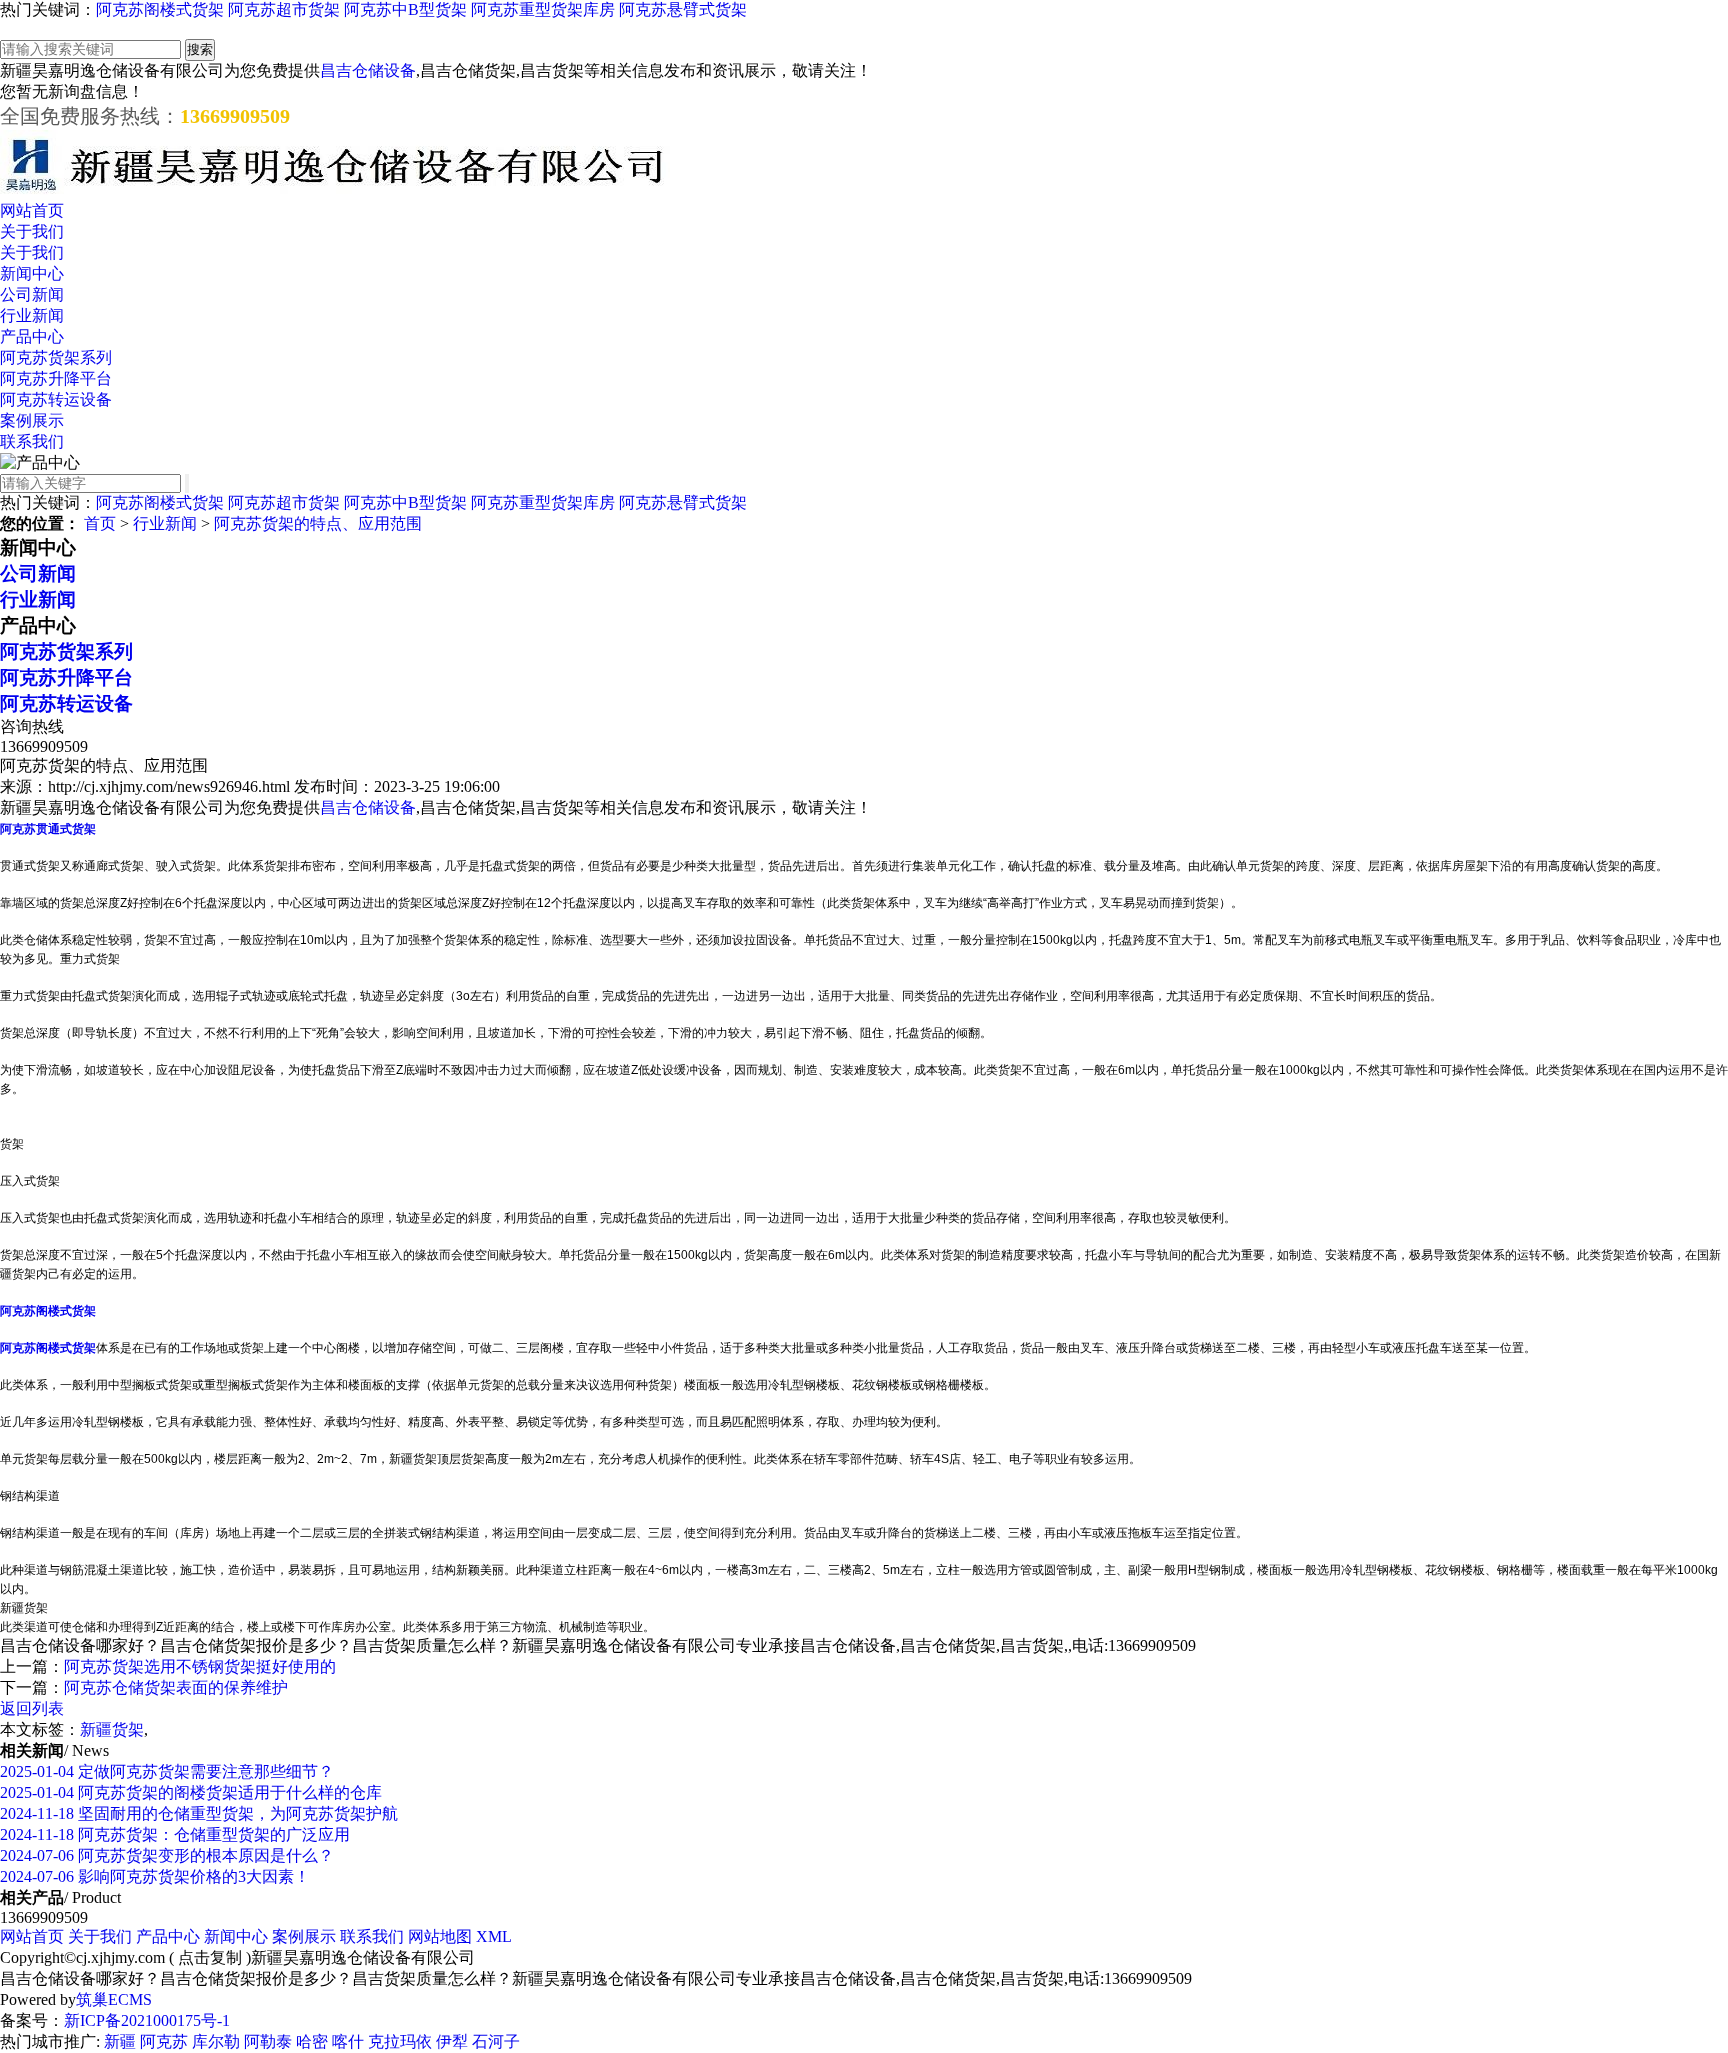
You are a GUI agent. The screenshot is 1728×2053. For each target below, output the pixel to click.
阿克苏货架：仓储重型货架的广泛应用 (175, 1834)
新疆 (120, 2041)
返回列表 (32, 1708)
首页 (100, 523)
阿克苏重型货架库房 (543, 9)
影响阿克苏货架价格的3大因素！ (155, 1876)
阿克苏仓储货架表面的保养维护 (176, 1687)
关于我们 (32, 231)
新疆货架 (112, 1729)
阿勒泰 (268, 2041)
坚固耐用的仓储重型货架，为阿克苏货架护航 (199, 1813)
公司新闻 (32, 294)
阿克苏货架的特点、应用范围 (318, 523)
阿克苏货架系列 (56, 357)
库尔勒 (216, 2041)
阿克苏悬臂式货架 (683, 9)
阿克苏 (164, 2041)
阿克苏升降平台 (56, 378)
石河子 (496, 2041)
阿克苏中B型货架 (405, 9)
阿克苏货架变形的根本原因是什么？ (167, 1855)
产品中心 (32, 336)
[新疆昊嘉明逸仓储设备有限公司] (335, 191)
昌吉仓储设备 (368, 70)
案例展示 (32, 420)
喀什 (348, 2041)
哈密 (312, 2041)
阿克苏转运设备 (56, 399)
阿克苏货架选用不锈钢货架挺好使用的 (200, 1666)
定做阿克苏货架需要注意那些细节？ (167, 1771)
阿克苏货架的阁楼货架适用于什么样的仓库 (191, 1792)
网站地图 (440, 1936)
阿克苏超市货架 (284, 9)
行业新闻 (32, 315)
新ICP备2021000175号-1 (147, 2020)
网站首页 (32, 210)
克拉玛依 (400, 2041)
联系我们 (32, 441)
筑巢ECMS (114, 1999)
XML (494, 1936)
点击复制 (210, 1957)
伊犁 (452, 2041)
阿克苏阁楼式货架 (160, 9)
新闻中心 (32, 273)
